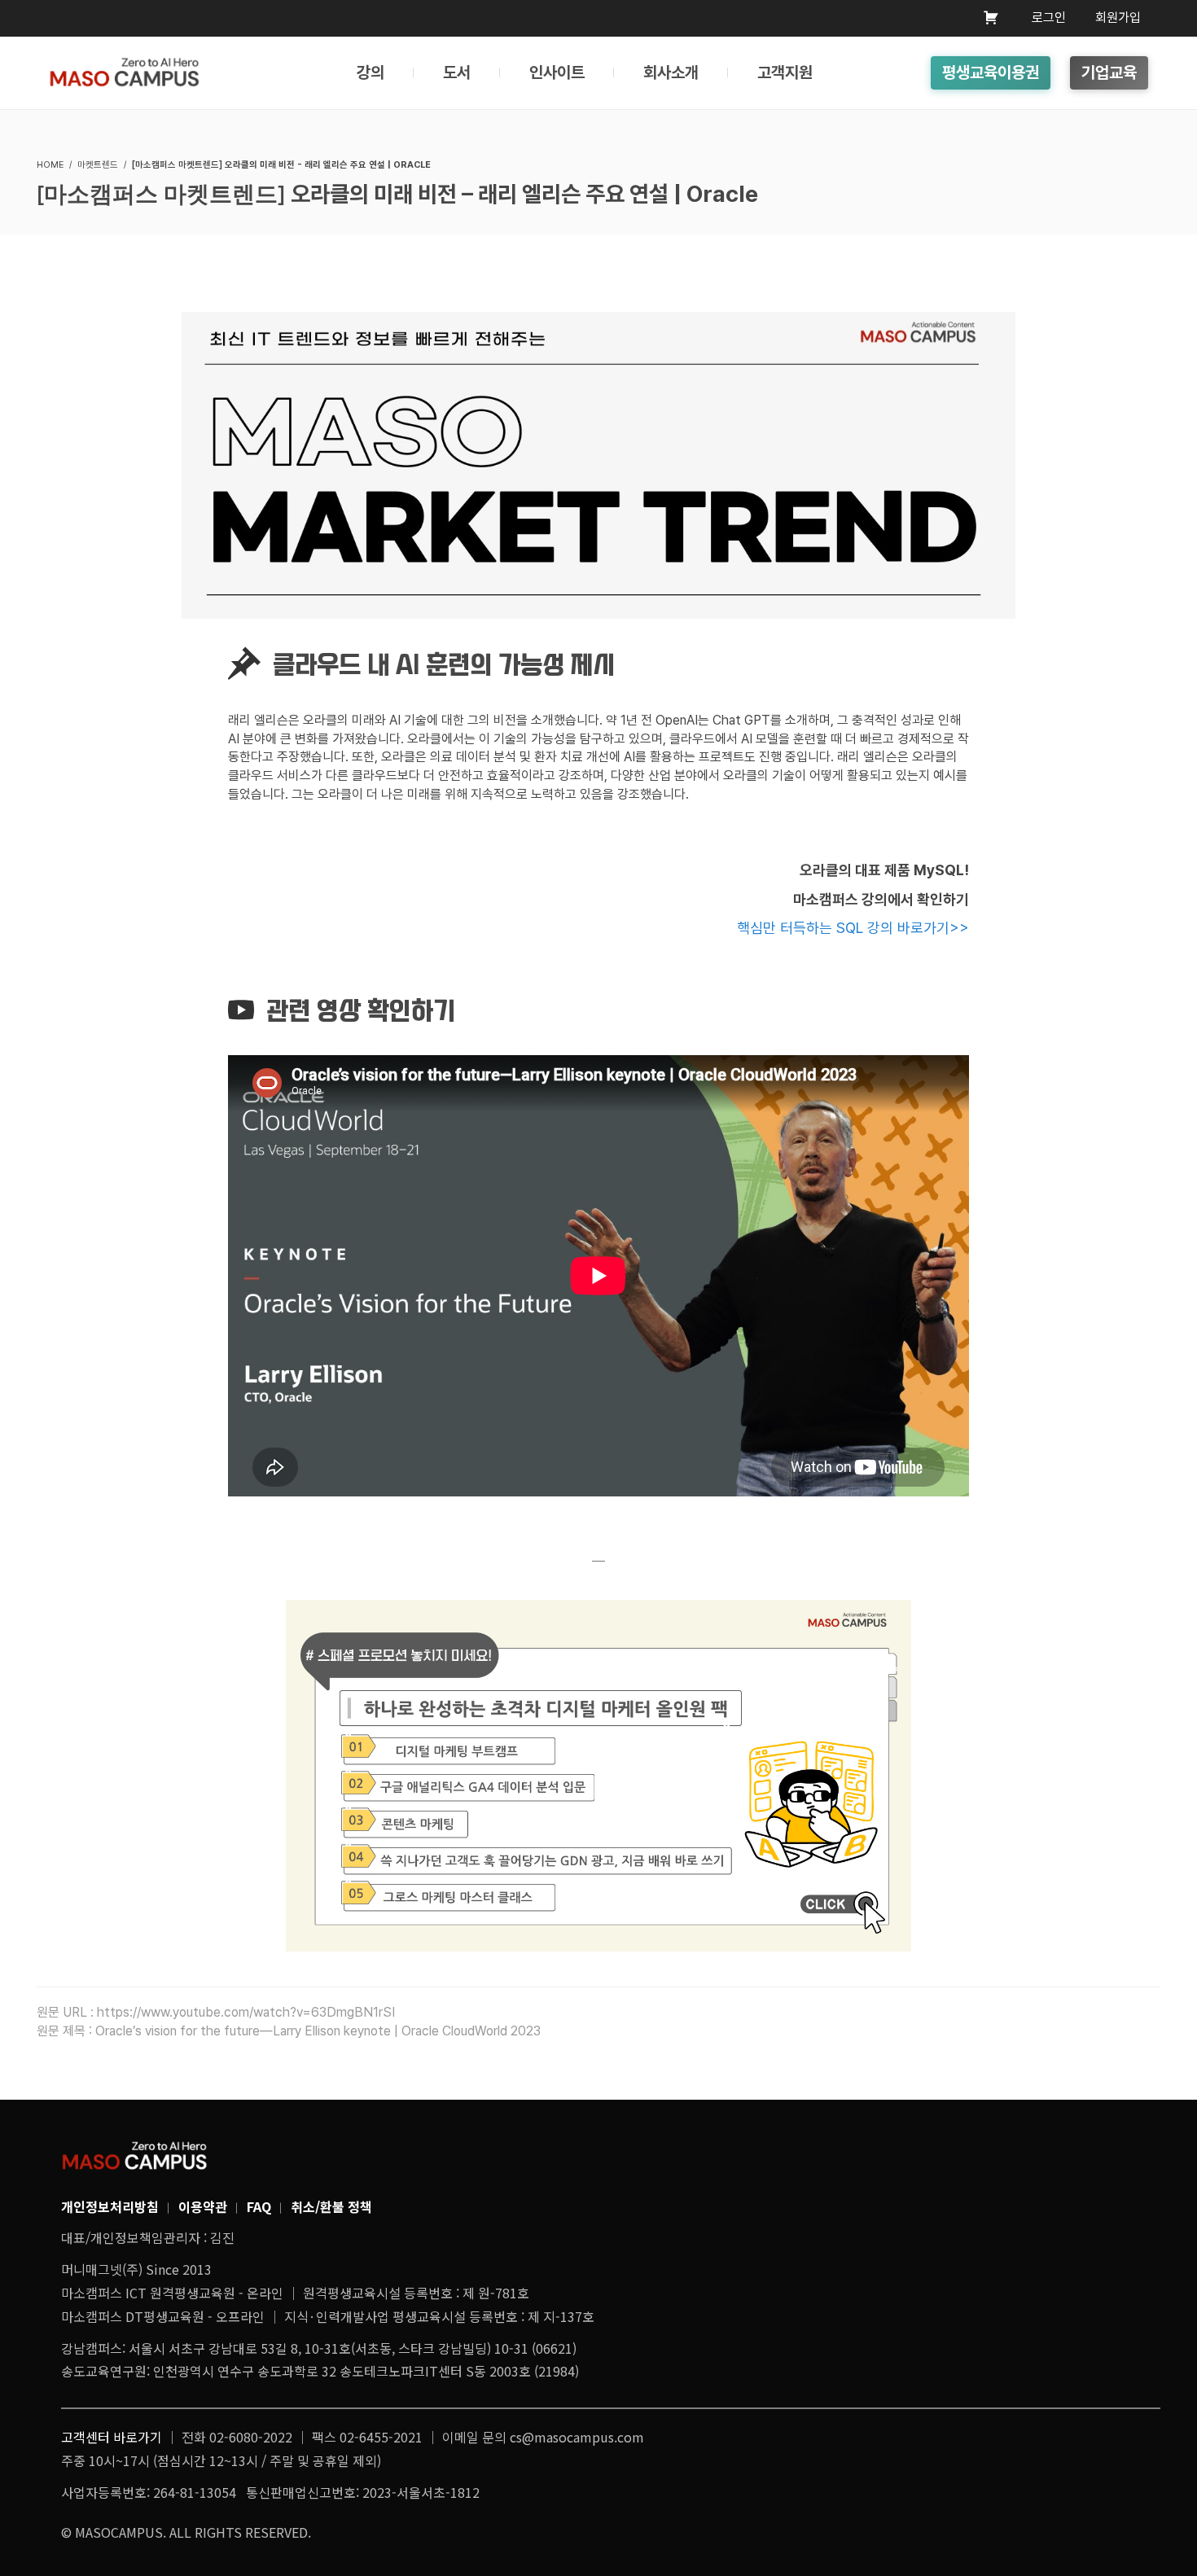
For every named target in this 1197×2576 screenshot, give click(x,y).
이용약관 (203, 2206)
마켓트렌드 (98, 165)
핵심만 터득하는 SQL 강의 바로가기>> (853, 928)
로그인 (1049, 18)
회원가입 (1118, 18)
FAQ (259, 2206)
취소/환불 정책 (331, 2206)
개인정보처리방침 (110, 2206)
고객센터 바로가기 (112, 2437)
